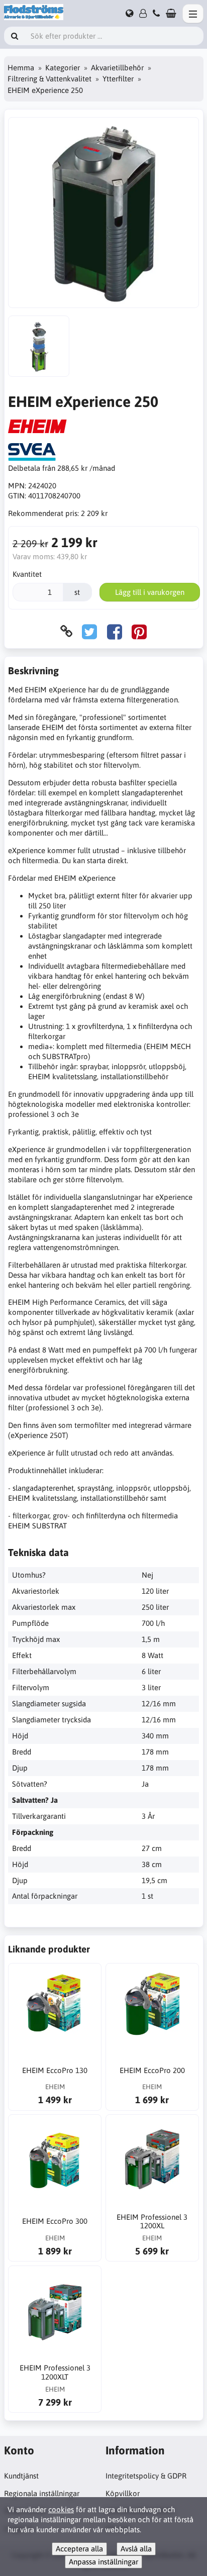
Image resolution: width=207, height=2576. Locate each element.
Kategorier (63, 68)
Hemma (21, 68)
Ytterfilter (118, 79)
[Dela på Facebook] (115, 631)
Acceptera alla (79, 2549)
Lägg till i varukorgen (150, 592)
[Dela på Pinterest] (139, 631)
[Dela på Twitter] (89, 631)
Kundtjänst (21, 2476)
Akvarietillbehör (117, 68)
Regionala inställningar (42, 2493)
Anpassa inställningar (103, 2562)
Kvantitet (27, 574)
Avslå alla (136, 2549)
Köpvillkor (123, 2493)
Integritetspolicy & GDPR (146, 2476)
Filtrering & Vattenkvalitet (49, 79)
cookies (61, 2509)
